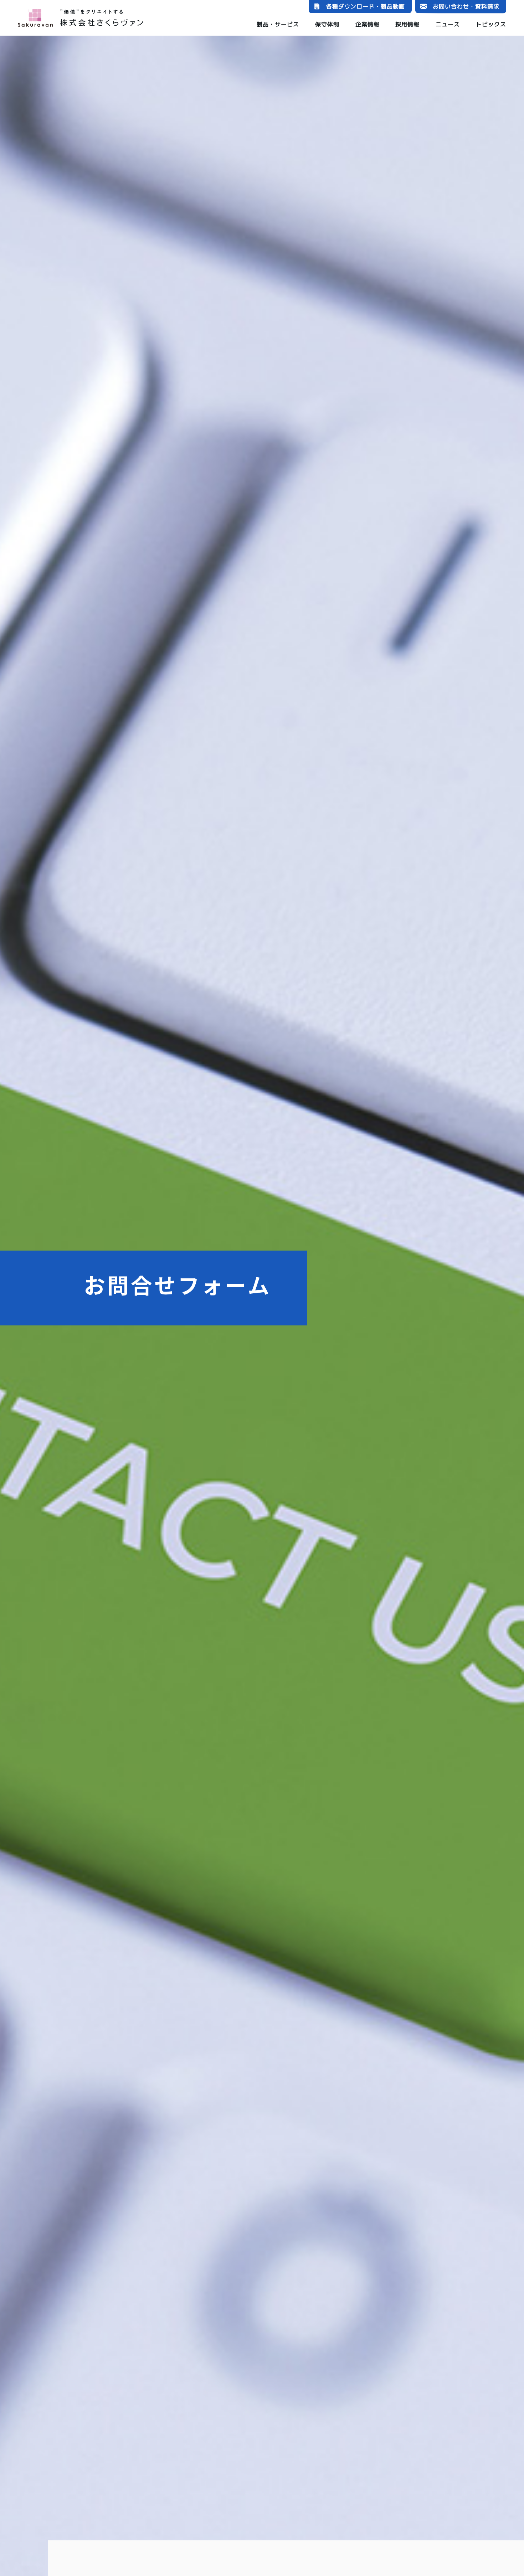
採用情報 (407, 24)
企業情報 (368, 24)
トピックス (491, 24)
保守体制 (327, 24)
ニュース (448, 24)
